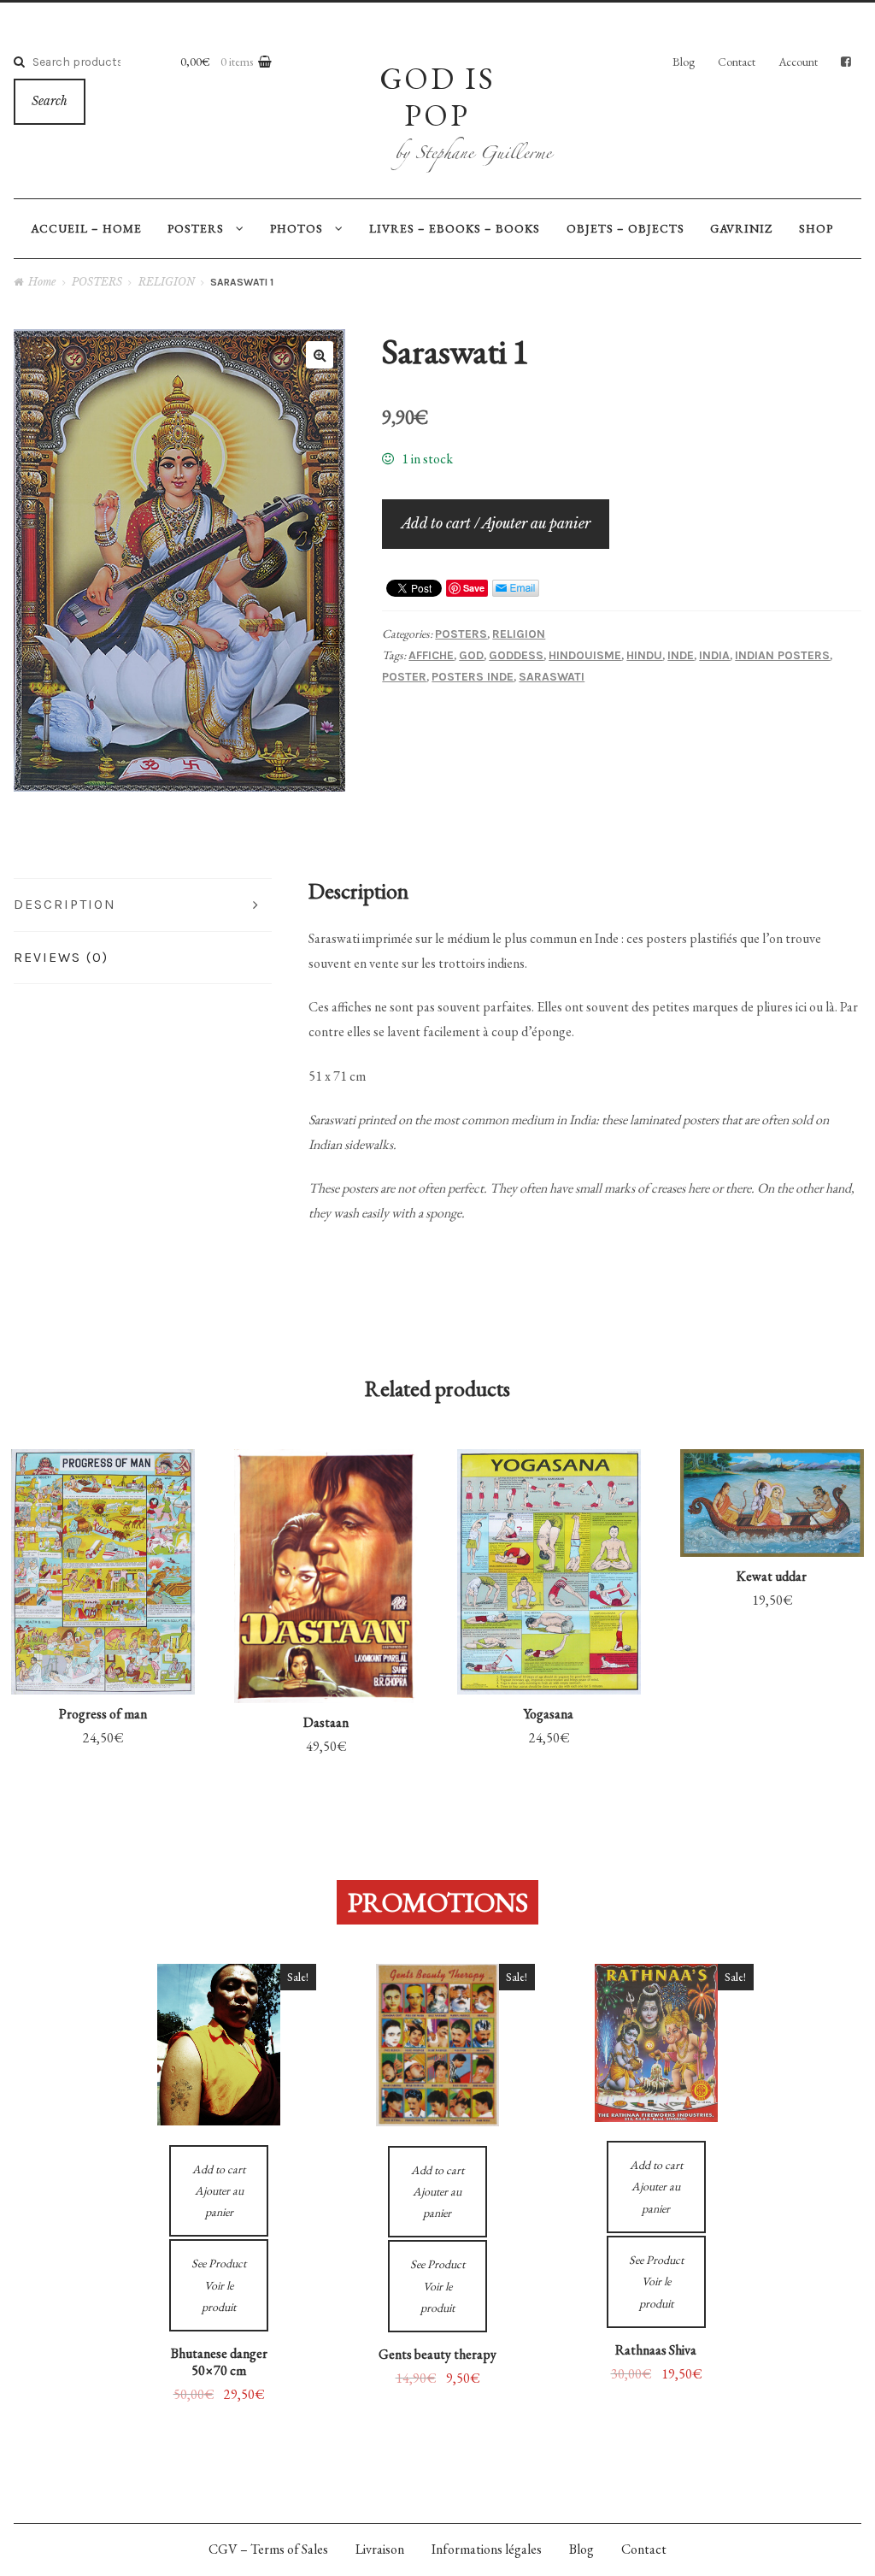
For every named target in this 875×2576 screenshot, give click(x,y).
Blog (684, 62)
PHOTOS (297, 228)
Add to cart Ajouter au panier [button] (103, 1640)
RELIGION (167, 282)
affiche (431, 655)
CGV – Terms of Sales (268, 2549)
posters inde (473, 677)
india (714, 655)
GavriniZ (741, 228)
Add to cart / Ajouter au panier (496, 523)
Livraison (380, 2549)
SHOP (816, 228)
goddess (516, 655)
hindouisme (585, 655)
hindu (644, 655)
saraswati (552, 677)
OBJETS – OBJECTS (625, 228)
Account (798, 62)
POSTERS (196, 228)
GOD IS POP (437, 96)
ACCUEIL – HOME (86, 228)
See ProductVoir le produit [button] (103, 1535)
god (471, 655)
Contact (737, 62)
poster (404, 677)
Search (50, 101)
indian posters (782, 655)
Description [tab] (65, 904)
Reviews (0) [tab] (61, 957)
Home (42, 282)
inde (681, 655)
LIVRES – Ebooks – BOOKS (455, 228)
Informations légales (487, 2549)
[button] (320, 355)
